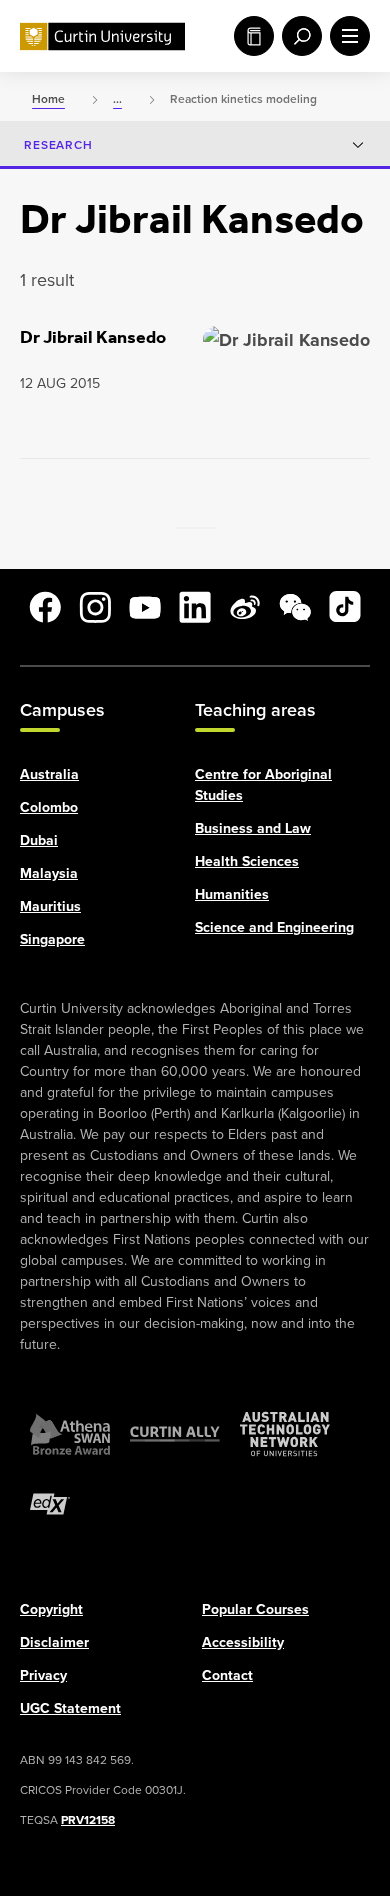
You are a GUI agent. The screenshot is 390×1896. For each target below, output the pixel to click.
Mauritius (50, 905)
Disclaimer (54, 1641)
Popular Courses (255, 1608)
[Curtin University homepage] (102, 36)
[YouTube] (145, 607)
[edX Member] (50, 1503)
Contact (227, 1674)
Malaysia (49, 872)
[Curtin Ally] (175, 1433)
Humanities (232, 893)
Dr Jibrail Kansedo (93, 337)
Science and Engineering (274, 926)
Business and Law (253, 827)
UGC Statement (70, 1707)
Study (250, 36)
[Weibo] (245, 607)
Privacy (43, 1674)
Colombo (49, 806)
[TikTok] (345, 607)
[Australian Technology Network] (285, 1433)
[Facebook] (45, 607)
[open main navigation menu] (346, 36)
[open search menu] (298, 36)
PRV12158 (88, 1818)
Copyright (51, 1608)
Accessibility (243, 1641)
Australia (49, 773)
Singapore (52, 938)
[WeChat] (295, 607)
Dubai (39, 839)
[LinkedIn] (195, 607)
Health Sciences (247, 860)
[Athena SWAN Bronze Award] (70, 1433)
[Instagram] (95, 607)
